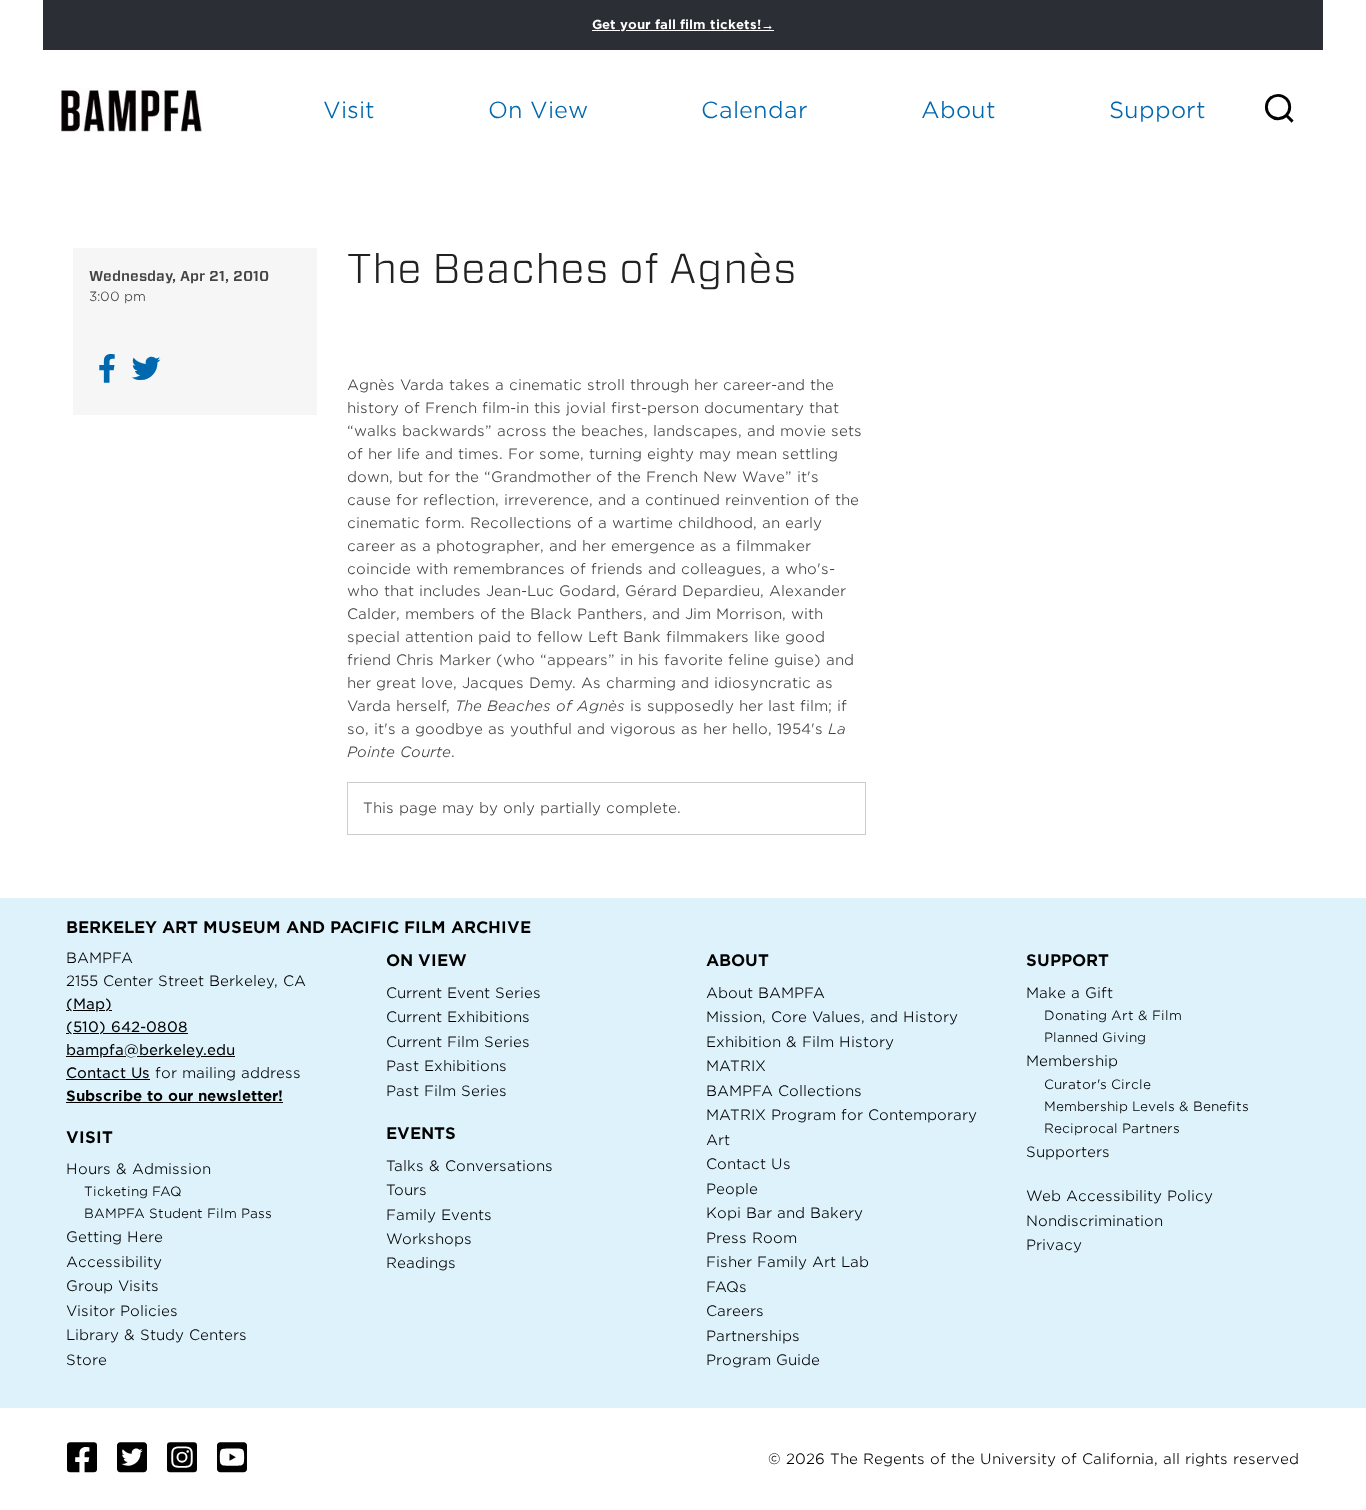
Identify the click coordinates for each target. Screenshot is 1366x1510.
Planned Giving (1095, 1037)
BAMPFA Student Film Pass (178, 1213)
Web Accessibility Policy (1119, 1195)
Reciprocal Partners (1112, 1128)
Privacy (1054, 1244)
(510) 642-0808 (127, 1026)
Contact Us (108, 1072)
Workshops (429, 1238)
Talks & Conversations (469, 1165)
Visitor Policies (122, 1310)
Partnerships (753, 1335)
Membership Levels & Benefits (1146, 1106)
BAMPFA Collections (784, 1090)
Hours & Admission (138, 1168)
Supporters (1068, 1151)
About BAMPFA (765, 992)
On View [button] (538, 109)
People (732, 1188)
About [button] (958, 109)
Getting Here (114, 1236)
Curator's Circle (1097, 1084)
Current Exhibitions (458, 1016)
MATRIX (736, 1065)
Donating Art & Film (1113, 1015)
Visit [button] (349, 109)
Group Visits (112, 1285)
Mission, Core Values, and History (832, 1016)
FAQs (726, 1286)
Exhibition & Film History (800, 1041)
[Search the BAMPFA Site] (1292, 110)
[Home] (149, 110)
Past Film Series (446, 1090)
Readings (421, 1262)
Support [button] (1157, 109)
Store (86, 1359)
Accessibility (114, 1261)
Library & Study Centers (156, 1334)
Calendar (754, 109)
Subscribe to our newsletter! (174, 1095)
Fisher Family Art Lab (787, 1261)
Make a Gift (1069, 992)
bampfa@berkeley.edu (150, 1049)
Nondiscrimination (1094, 1220)
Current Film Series (458, 1041)
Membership (1072, 1060)
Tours (406, 1189)
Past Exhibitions (446, 1065)
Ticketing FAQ (133, 1191)
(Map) (89, 1003)
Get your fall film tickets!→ (683, 24)
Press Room (751, 1237)
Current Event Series (463, 992)
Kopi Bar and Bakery (784, 1212)
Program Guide (763, 1359)
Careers (735, 1310)
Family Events (439, 1214)
